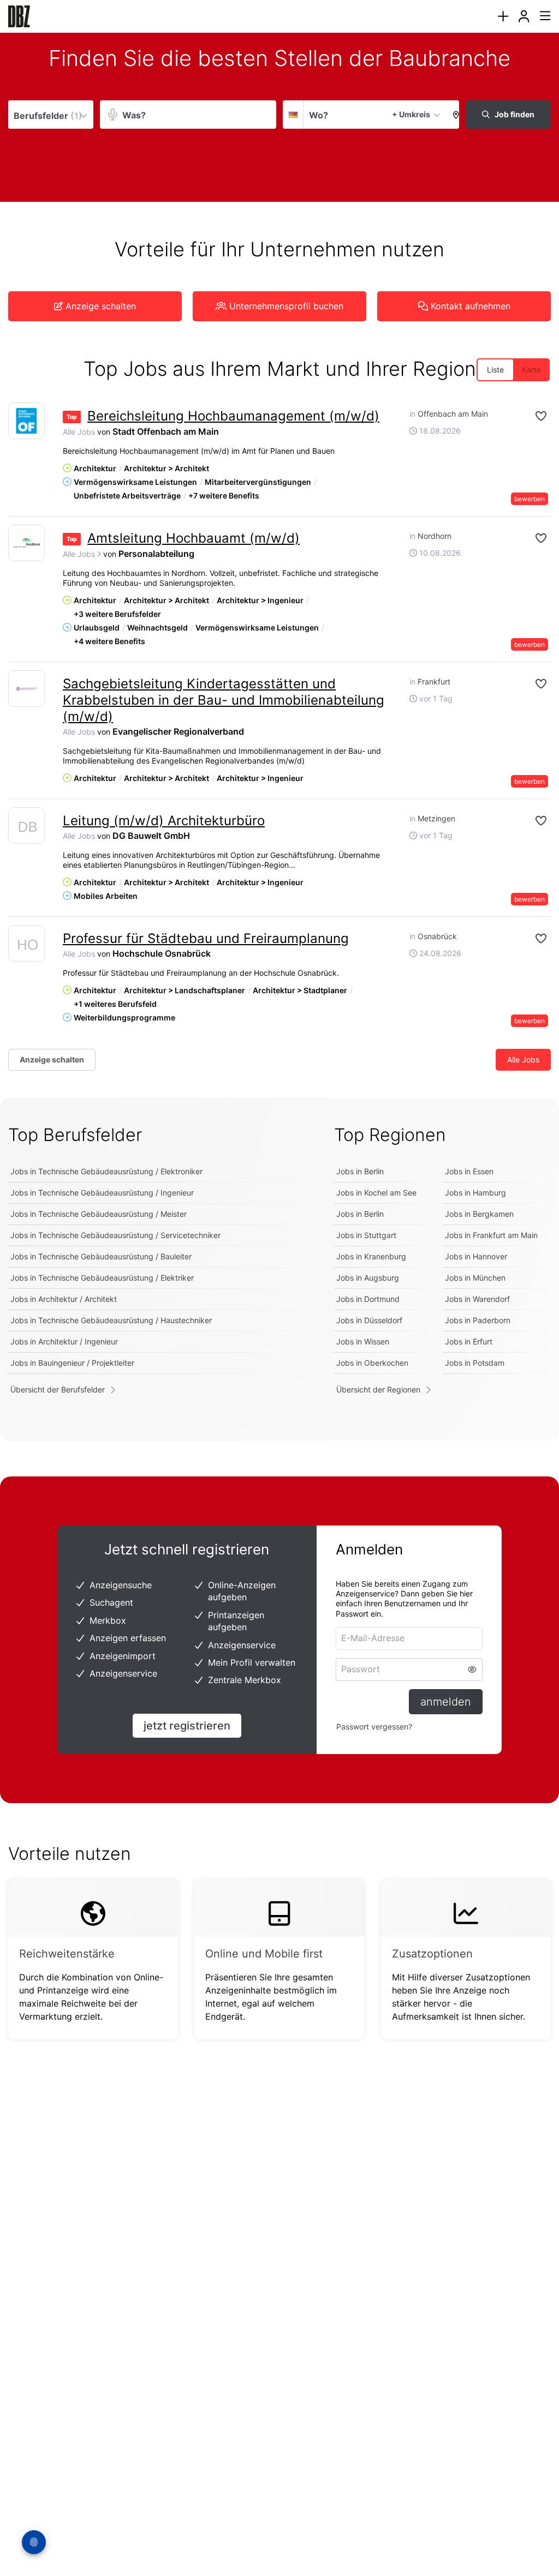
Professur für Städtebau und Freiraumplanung (206, 938)
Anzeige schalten (52, 1059)
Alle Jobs (79, 432)
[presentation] (503, 17)
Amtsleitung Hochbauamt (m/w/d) (194, 538)
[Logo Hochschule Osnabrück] (26, 946)
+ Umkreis (411, 114)
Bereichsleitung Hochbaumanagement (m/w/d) (233, 416)
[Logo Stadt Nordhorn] (26, 543)
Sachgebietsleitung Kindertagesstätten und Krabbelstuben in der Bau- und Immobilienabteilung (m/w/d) (224, 700)
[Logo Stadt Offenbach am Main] (26, 421)
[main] (279, 1058)
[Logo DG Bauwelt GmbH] (26, 828)
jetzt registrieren (187, 1726)
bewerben (530, 499)
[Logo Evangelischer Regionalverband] (26, 689)
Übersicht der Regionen (378, 1389)
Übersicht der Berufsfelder (58, 1389)
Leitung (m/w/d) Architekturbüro (164, 821)
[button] (453, 115)
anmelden (446, 1702)
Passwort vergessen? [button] (374, 1727)
